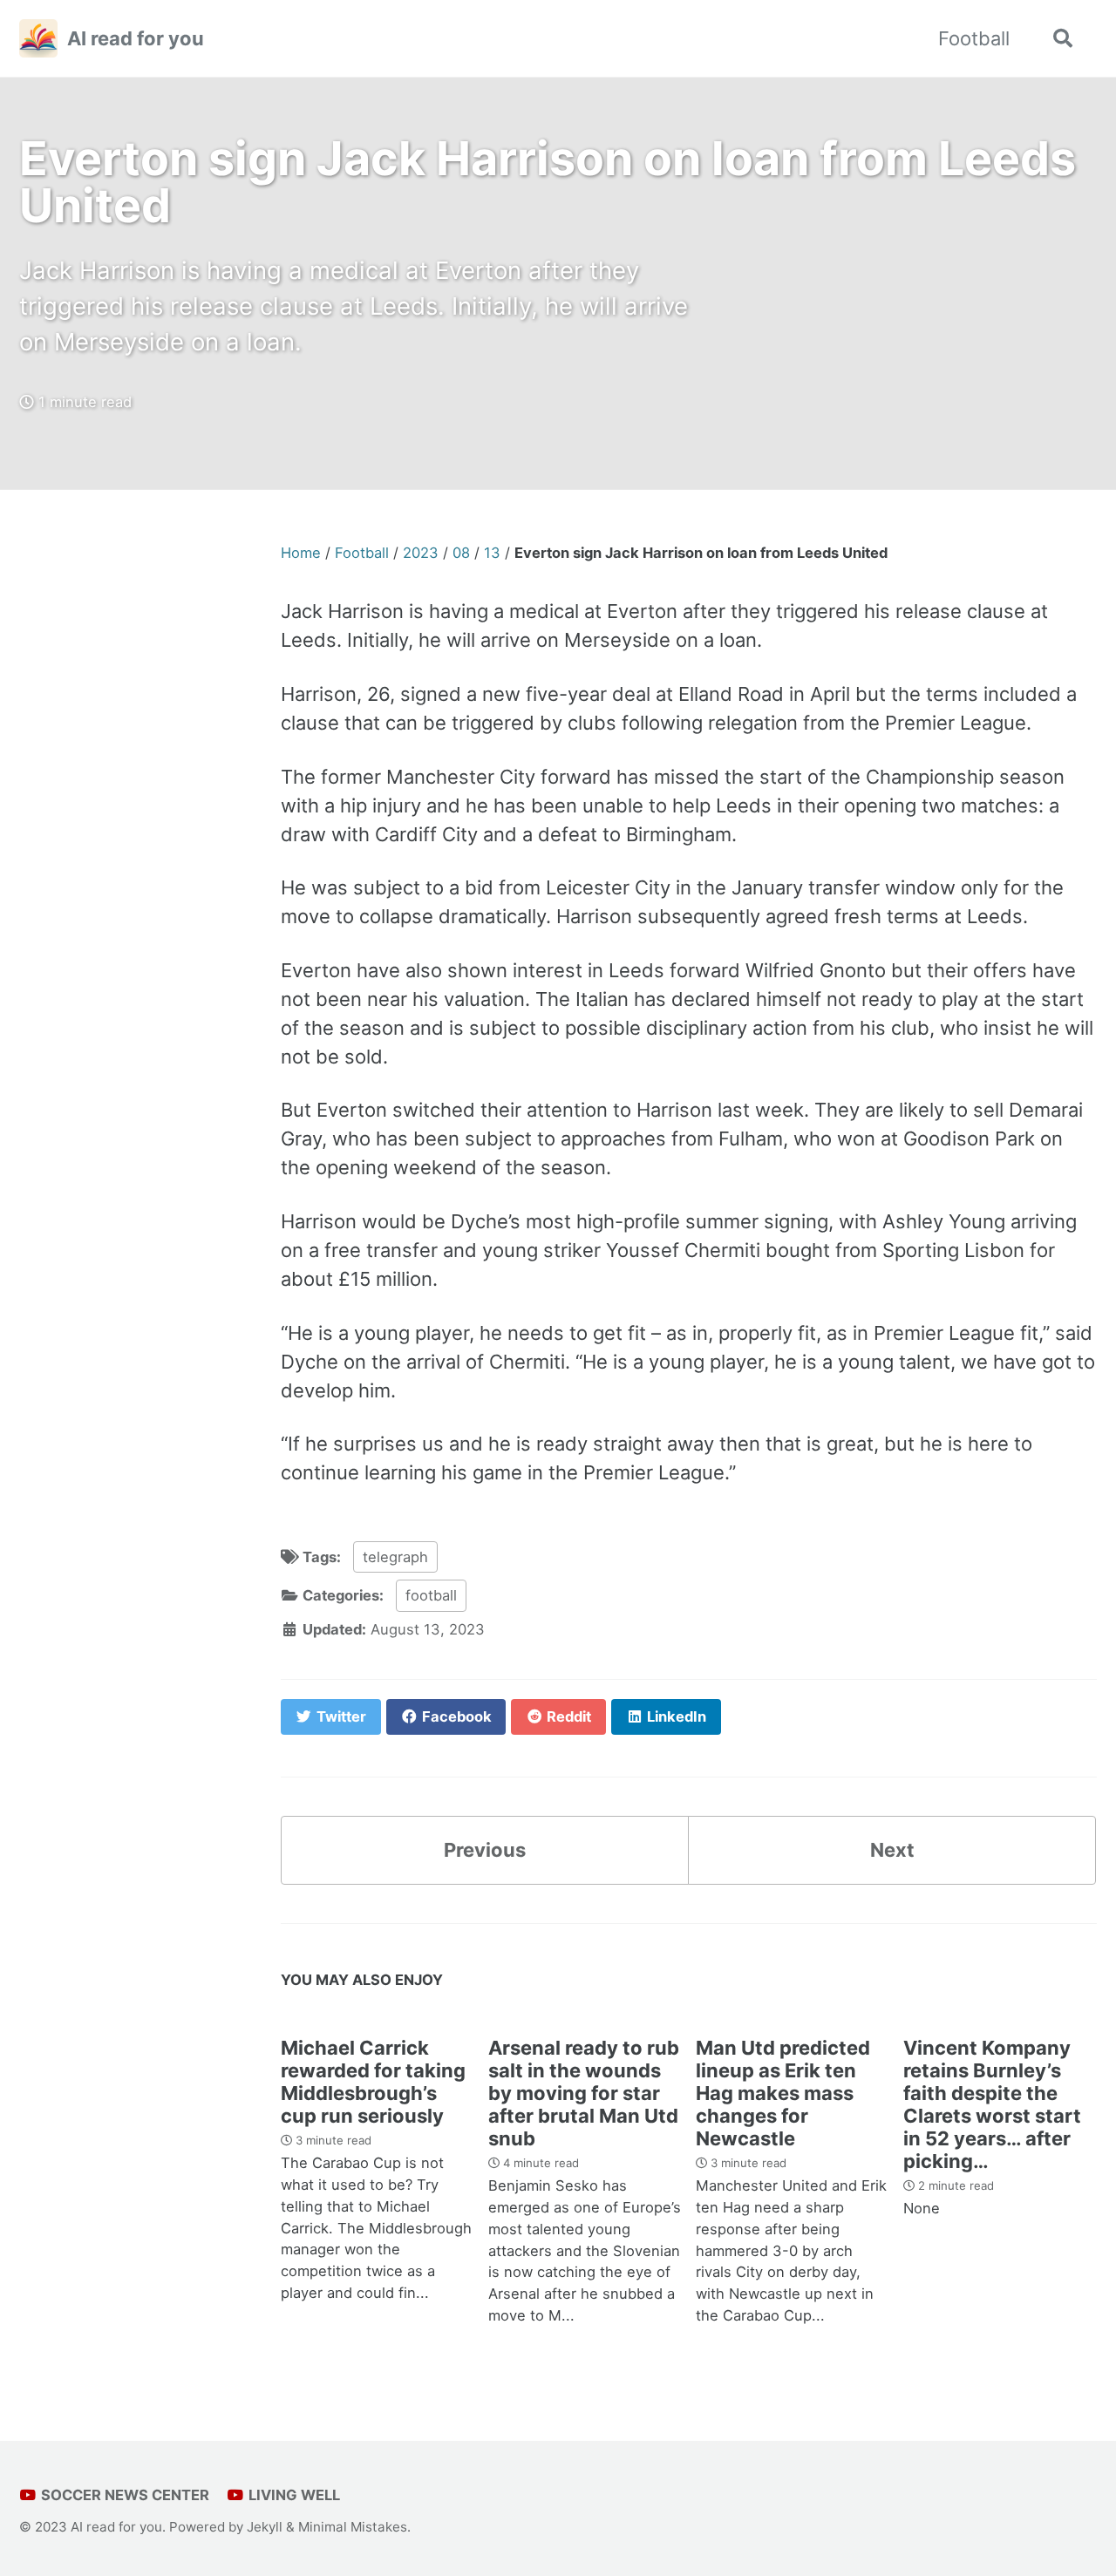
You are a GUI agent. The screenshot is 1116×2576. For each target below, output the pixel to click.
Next (892, 1850)
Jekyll (265, 2527)
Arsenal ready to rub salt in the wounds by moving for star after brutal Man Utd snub (584, 2093)
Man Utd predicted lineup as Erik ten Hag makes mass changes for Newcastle (783, 2093)
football (431, 1595)
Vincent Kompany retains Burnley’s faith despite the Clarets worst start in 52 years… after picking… (992, 2104)
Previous (485, 1850)
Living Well (293, 2495)
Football (974, 38)
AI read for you (136, 38)
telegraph (395, 1557)
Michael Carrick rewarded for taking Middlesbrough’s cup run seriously (373, 2082)
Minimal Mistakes (353, 2527)
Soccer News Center (123, 2495)
